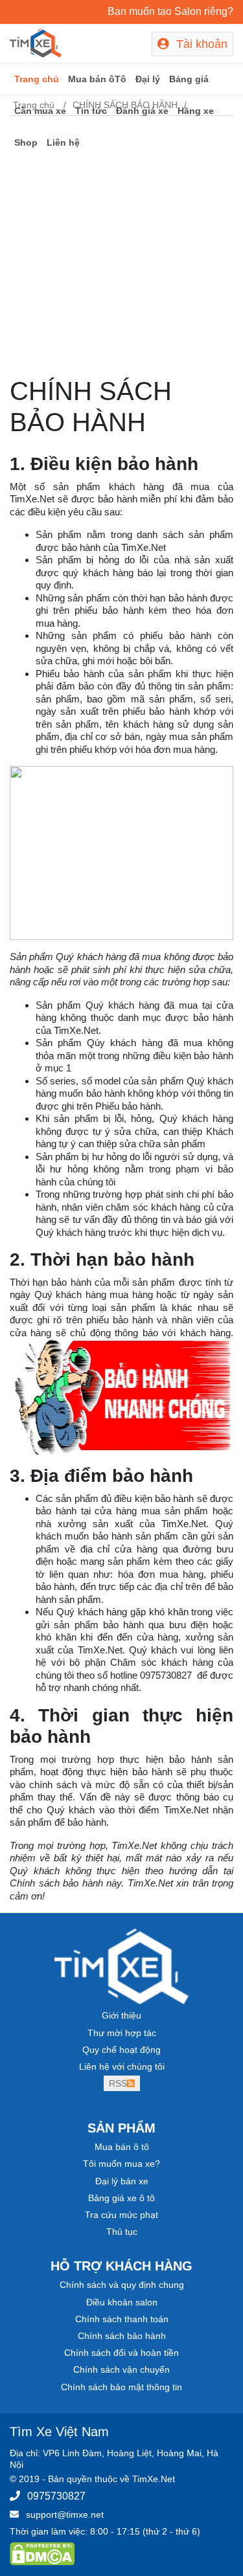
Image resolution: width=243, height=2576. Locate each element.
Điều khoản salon (122, 2302)
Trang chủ (37, 79)
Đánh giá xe (142, 111)
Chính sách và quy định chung (122, 2285)
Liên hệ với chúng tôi (122, 2066)
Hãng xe (196, 111)
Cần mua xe (40, 111)
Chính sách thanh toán (122, 2319)
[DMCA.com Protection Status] (42, 2553)
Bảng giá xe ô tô (121, 2198)
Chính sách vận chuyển (121, 2369)
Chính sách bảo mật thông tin (121, 2387)
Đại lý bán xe (122, 2181)
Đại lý (148, 79)
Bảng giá (189, 79)
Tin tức (91, 111)
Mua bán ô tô (122, 2147)
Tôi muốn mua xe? (121, 2164)
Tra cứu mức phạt (121, 2215)
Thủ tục (122, 2232)
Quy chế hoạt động (121, 2050)
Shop (26, 142)
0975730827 (56, 2496)
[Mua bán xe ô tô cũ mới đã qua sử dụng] (36, 42)
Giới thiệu (121, 2015)
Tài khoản (200, 44)
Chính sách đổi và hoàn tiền (121, 2353)
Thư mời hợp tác (122, 2033)
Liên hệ (63, 142)
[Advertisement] (121, 248)
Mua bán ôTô (97, 79)
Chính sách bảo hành (122, 2336)
